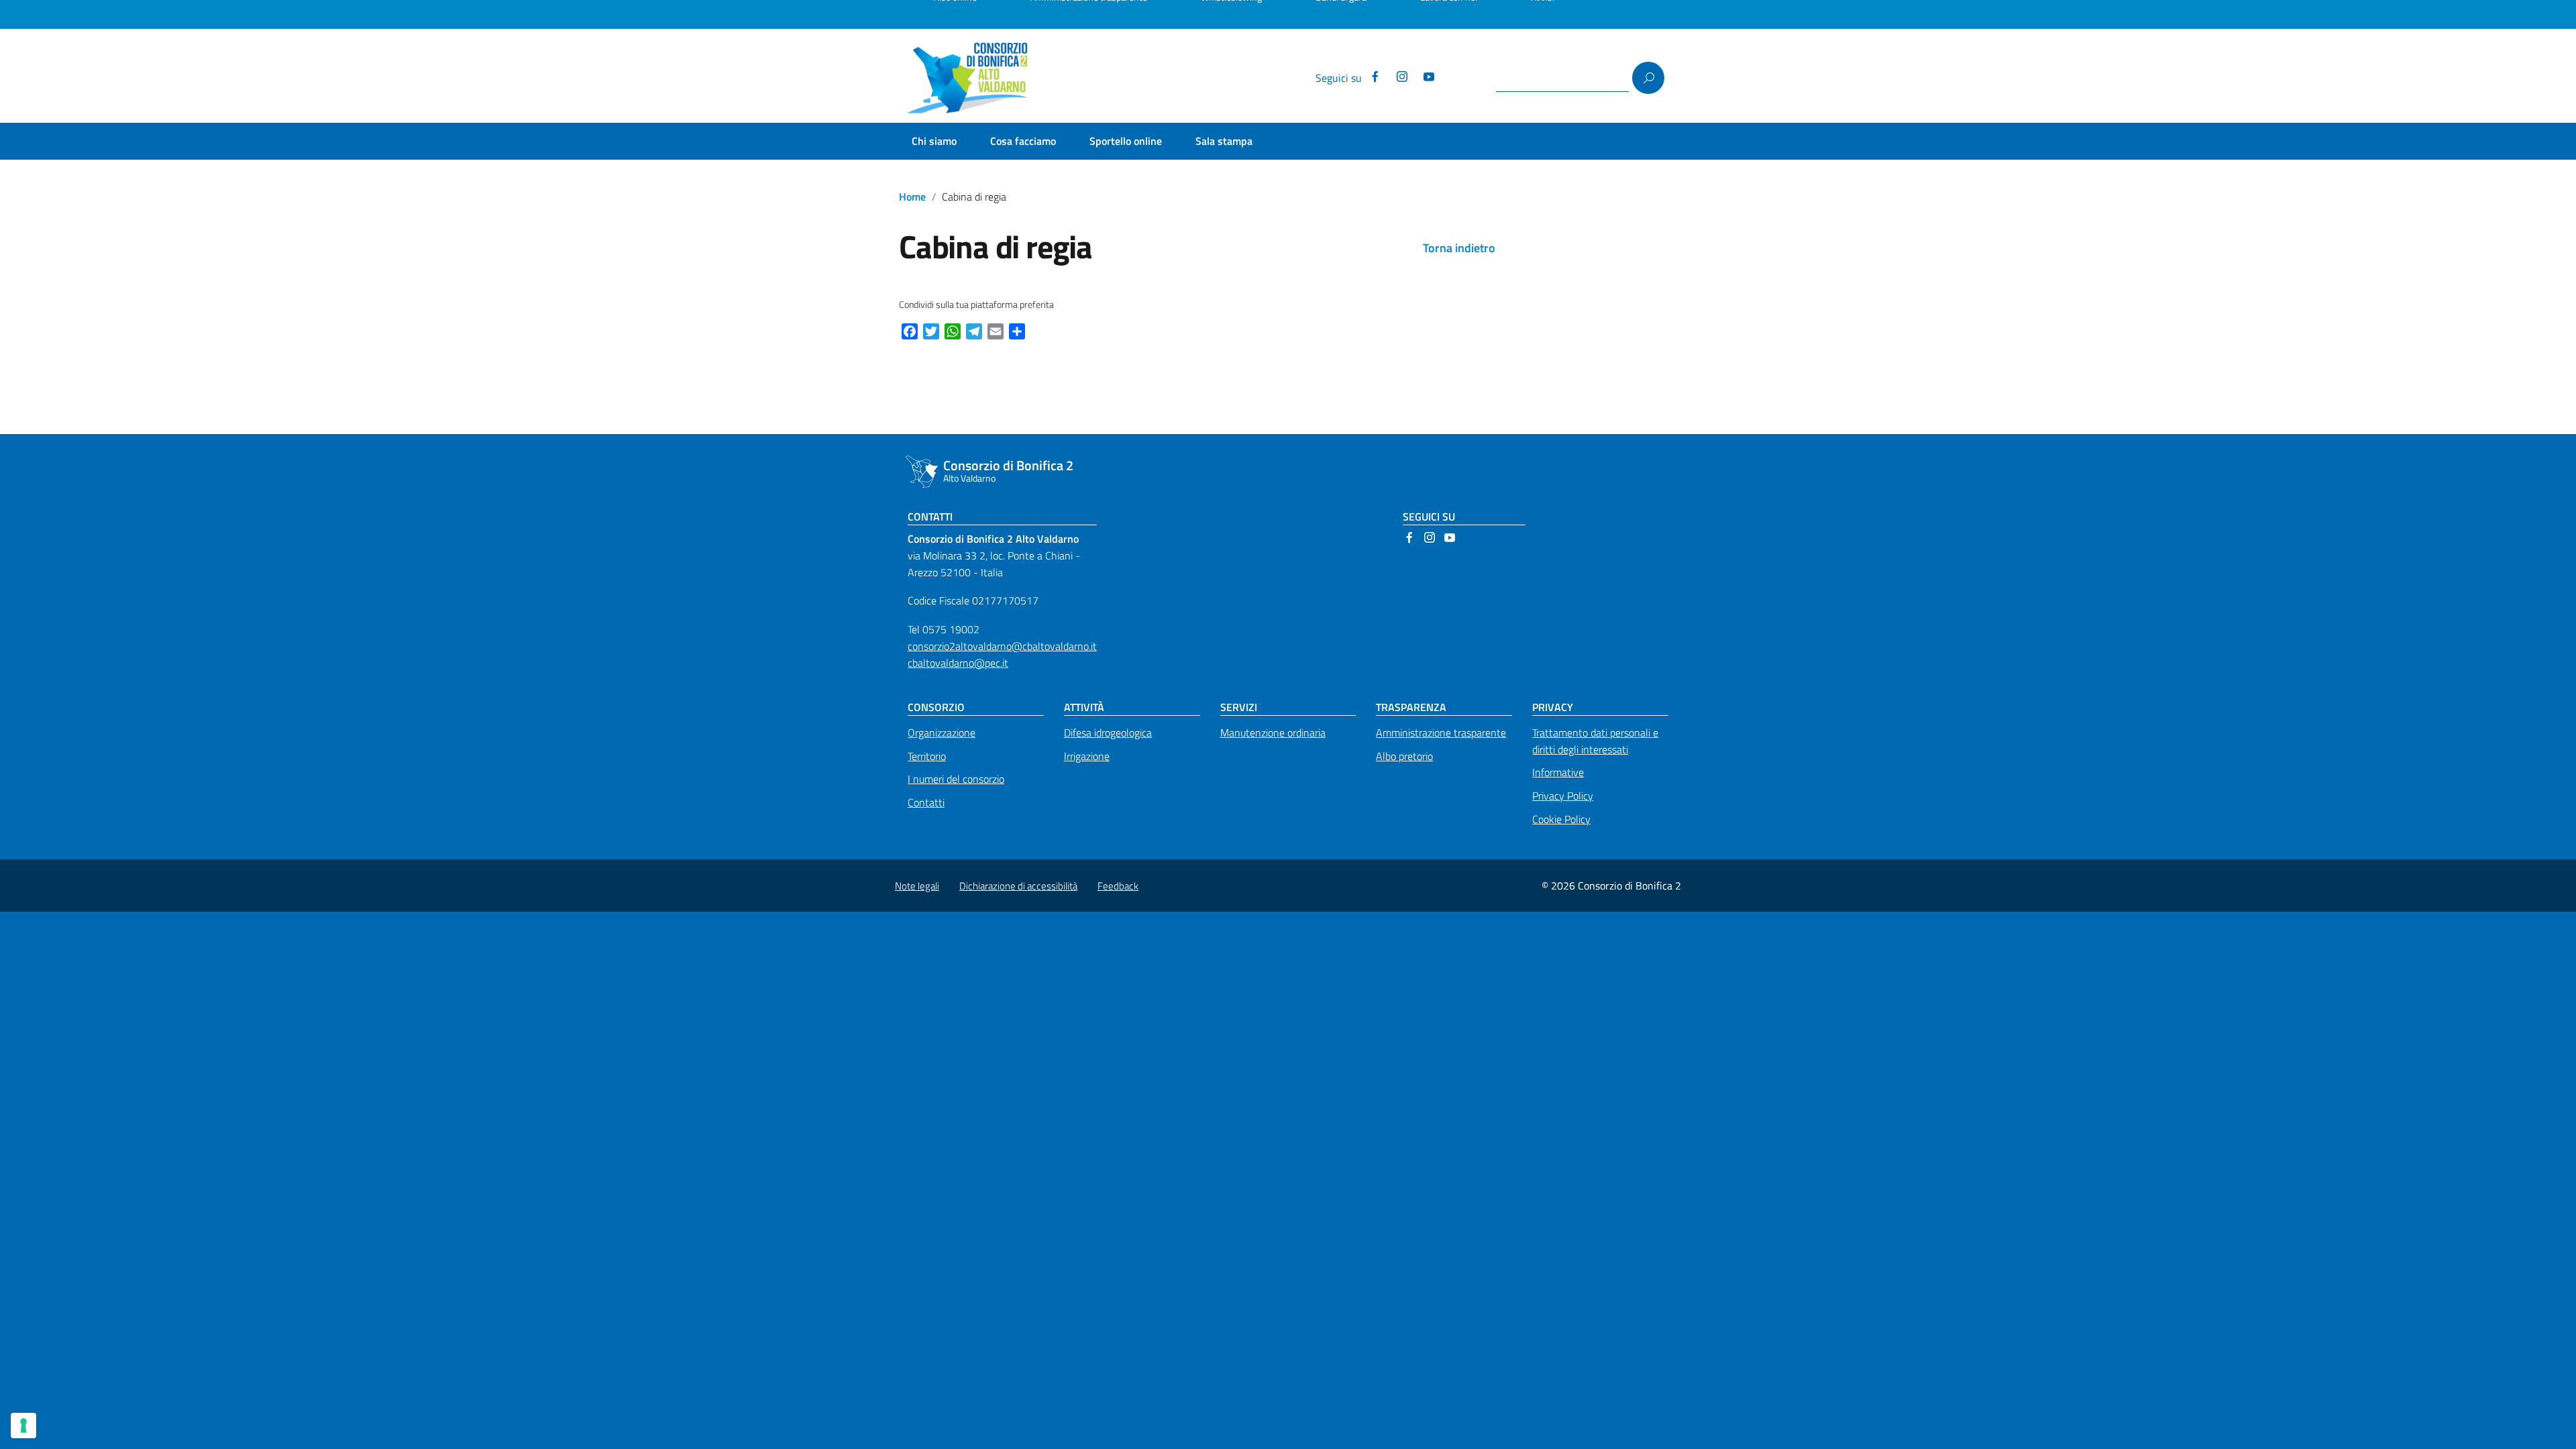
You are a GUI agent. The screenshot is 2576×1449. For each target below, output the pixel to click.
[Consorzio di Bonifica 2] (973, 78)
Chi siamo (934, 141)
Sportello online (1126, 141)
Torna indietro (1459, 248)
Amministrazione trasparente (1441, 733)
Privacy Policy (1563, 796)
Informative (1558, 772)
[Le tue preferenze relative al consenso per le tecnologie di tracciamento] (23, 1426)
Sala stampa (1224, 141)
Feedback (1118, 886)
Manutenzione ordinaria (1273, 733)
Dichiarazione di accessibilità (1018, 886)
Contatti (926, 802)
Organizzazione (942, 733)
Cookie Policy (1561, 819)
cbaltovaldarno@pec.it (958, 663)
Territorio (927, 756)
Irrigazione (1087, 756)
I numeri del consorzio (956, 779)
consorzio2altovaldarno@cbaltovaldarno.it (1002, 646)
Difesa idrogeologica (1108, 733)
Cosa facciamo (1023, 141)
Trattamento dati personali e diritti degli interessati (1595, 741)
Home (912, 197)
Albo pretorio (1404, 756)
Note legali (917, 886)
